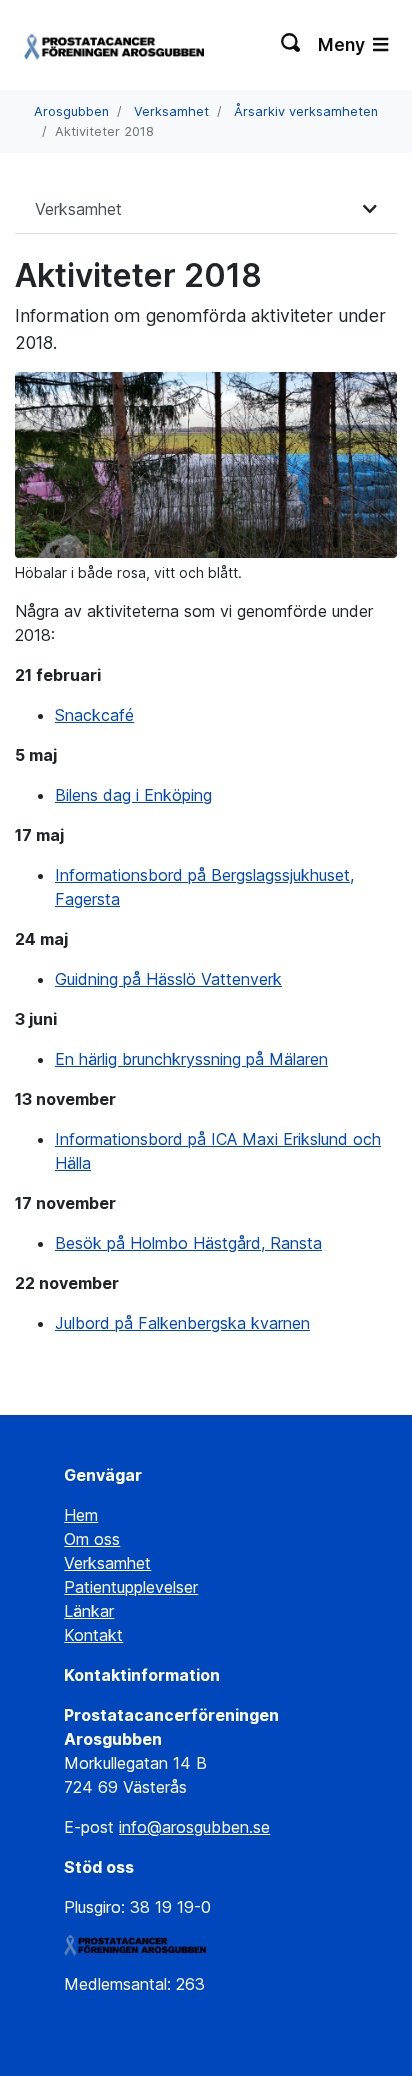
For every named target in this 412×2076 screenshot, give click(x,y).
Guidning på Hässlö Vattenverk (168, 979)
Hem (81, 1515)
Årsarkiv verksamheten (306, 111)
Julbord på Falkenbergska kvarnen (182, 1323)
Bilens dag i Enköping (133, 795)
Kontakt (93, 1635)
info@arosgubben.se (194, 1827)
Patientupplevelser (131, 1587)
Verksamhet (171, 111)
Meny (343, 44)
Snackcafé (94, 715)
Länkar (89, 1611)
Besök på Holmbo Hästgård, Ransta (188, 1243)
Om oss (92, 1539)
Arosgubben (71, 111)
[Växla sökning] (291, 45)
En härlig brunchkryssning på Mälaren (191, 1059)
